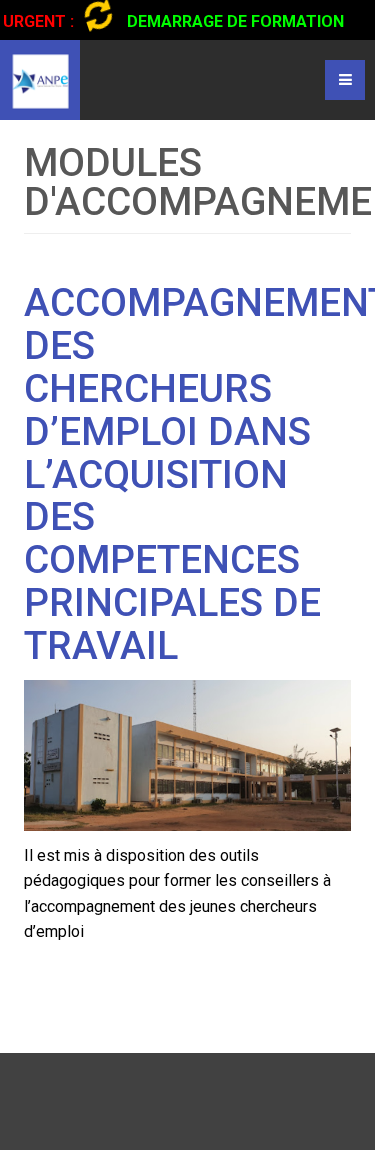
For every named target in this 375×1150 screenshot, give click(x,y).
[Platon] (40, 80)
